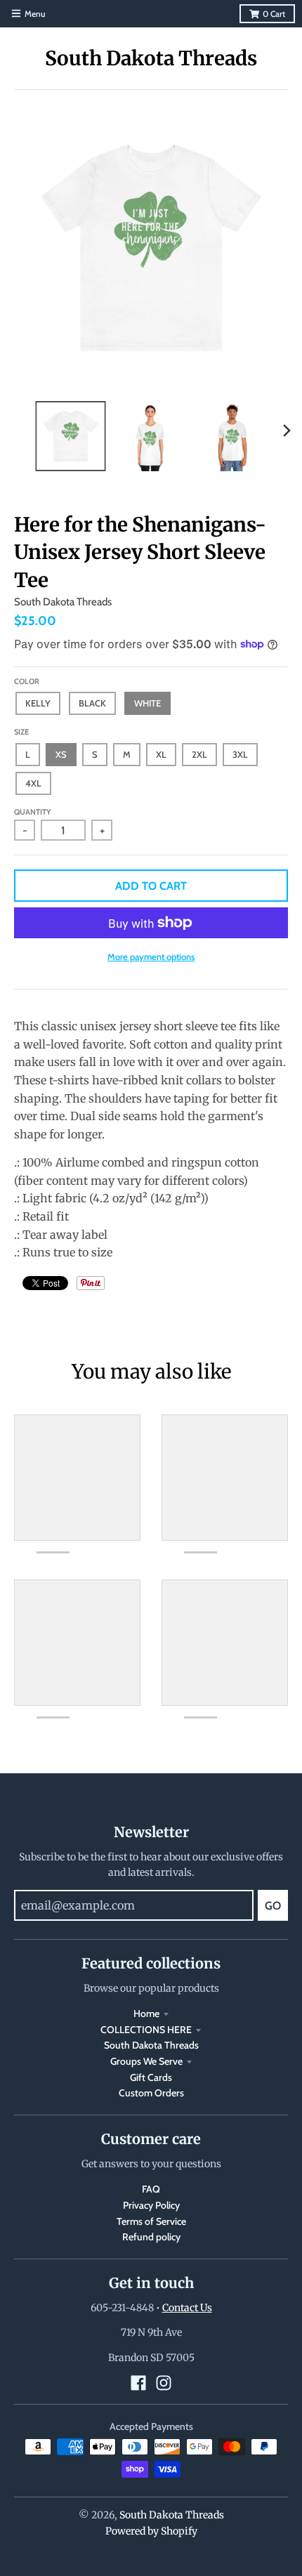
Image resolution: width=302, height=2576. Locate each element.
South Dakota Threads (151, 58)
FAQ (151, 2189)
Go (273, 1906)
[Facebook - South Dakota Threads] (138, 2383)
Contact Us (187, 2308)
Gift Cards (151, 2077)
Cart (274, 14)
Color (27, 681)
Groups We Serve (146, 2061)
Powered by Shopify (151, 2531)
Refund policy (151, 2237)
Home (146, 2013)
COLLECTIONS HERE (146, 2030)
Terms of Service (151, 2221)
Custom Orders (151, 2093)
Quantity (33, 812)
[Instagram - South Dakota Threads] (164, 2383)
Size (21, 732)
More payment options (151, 957)
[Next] (287, 431)
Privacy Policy (151, 2205)
